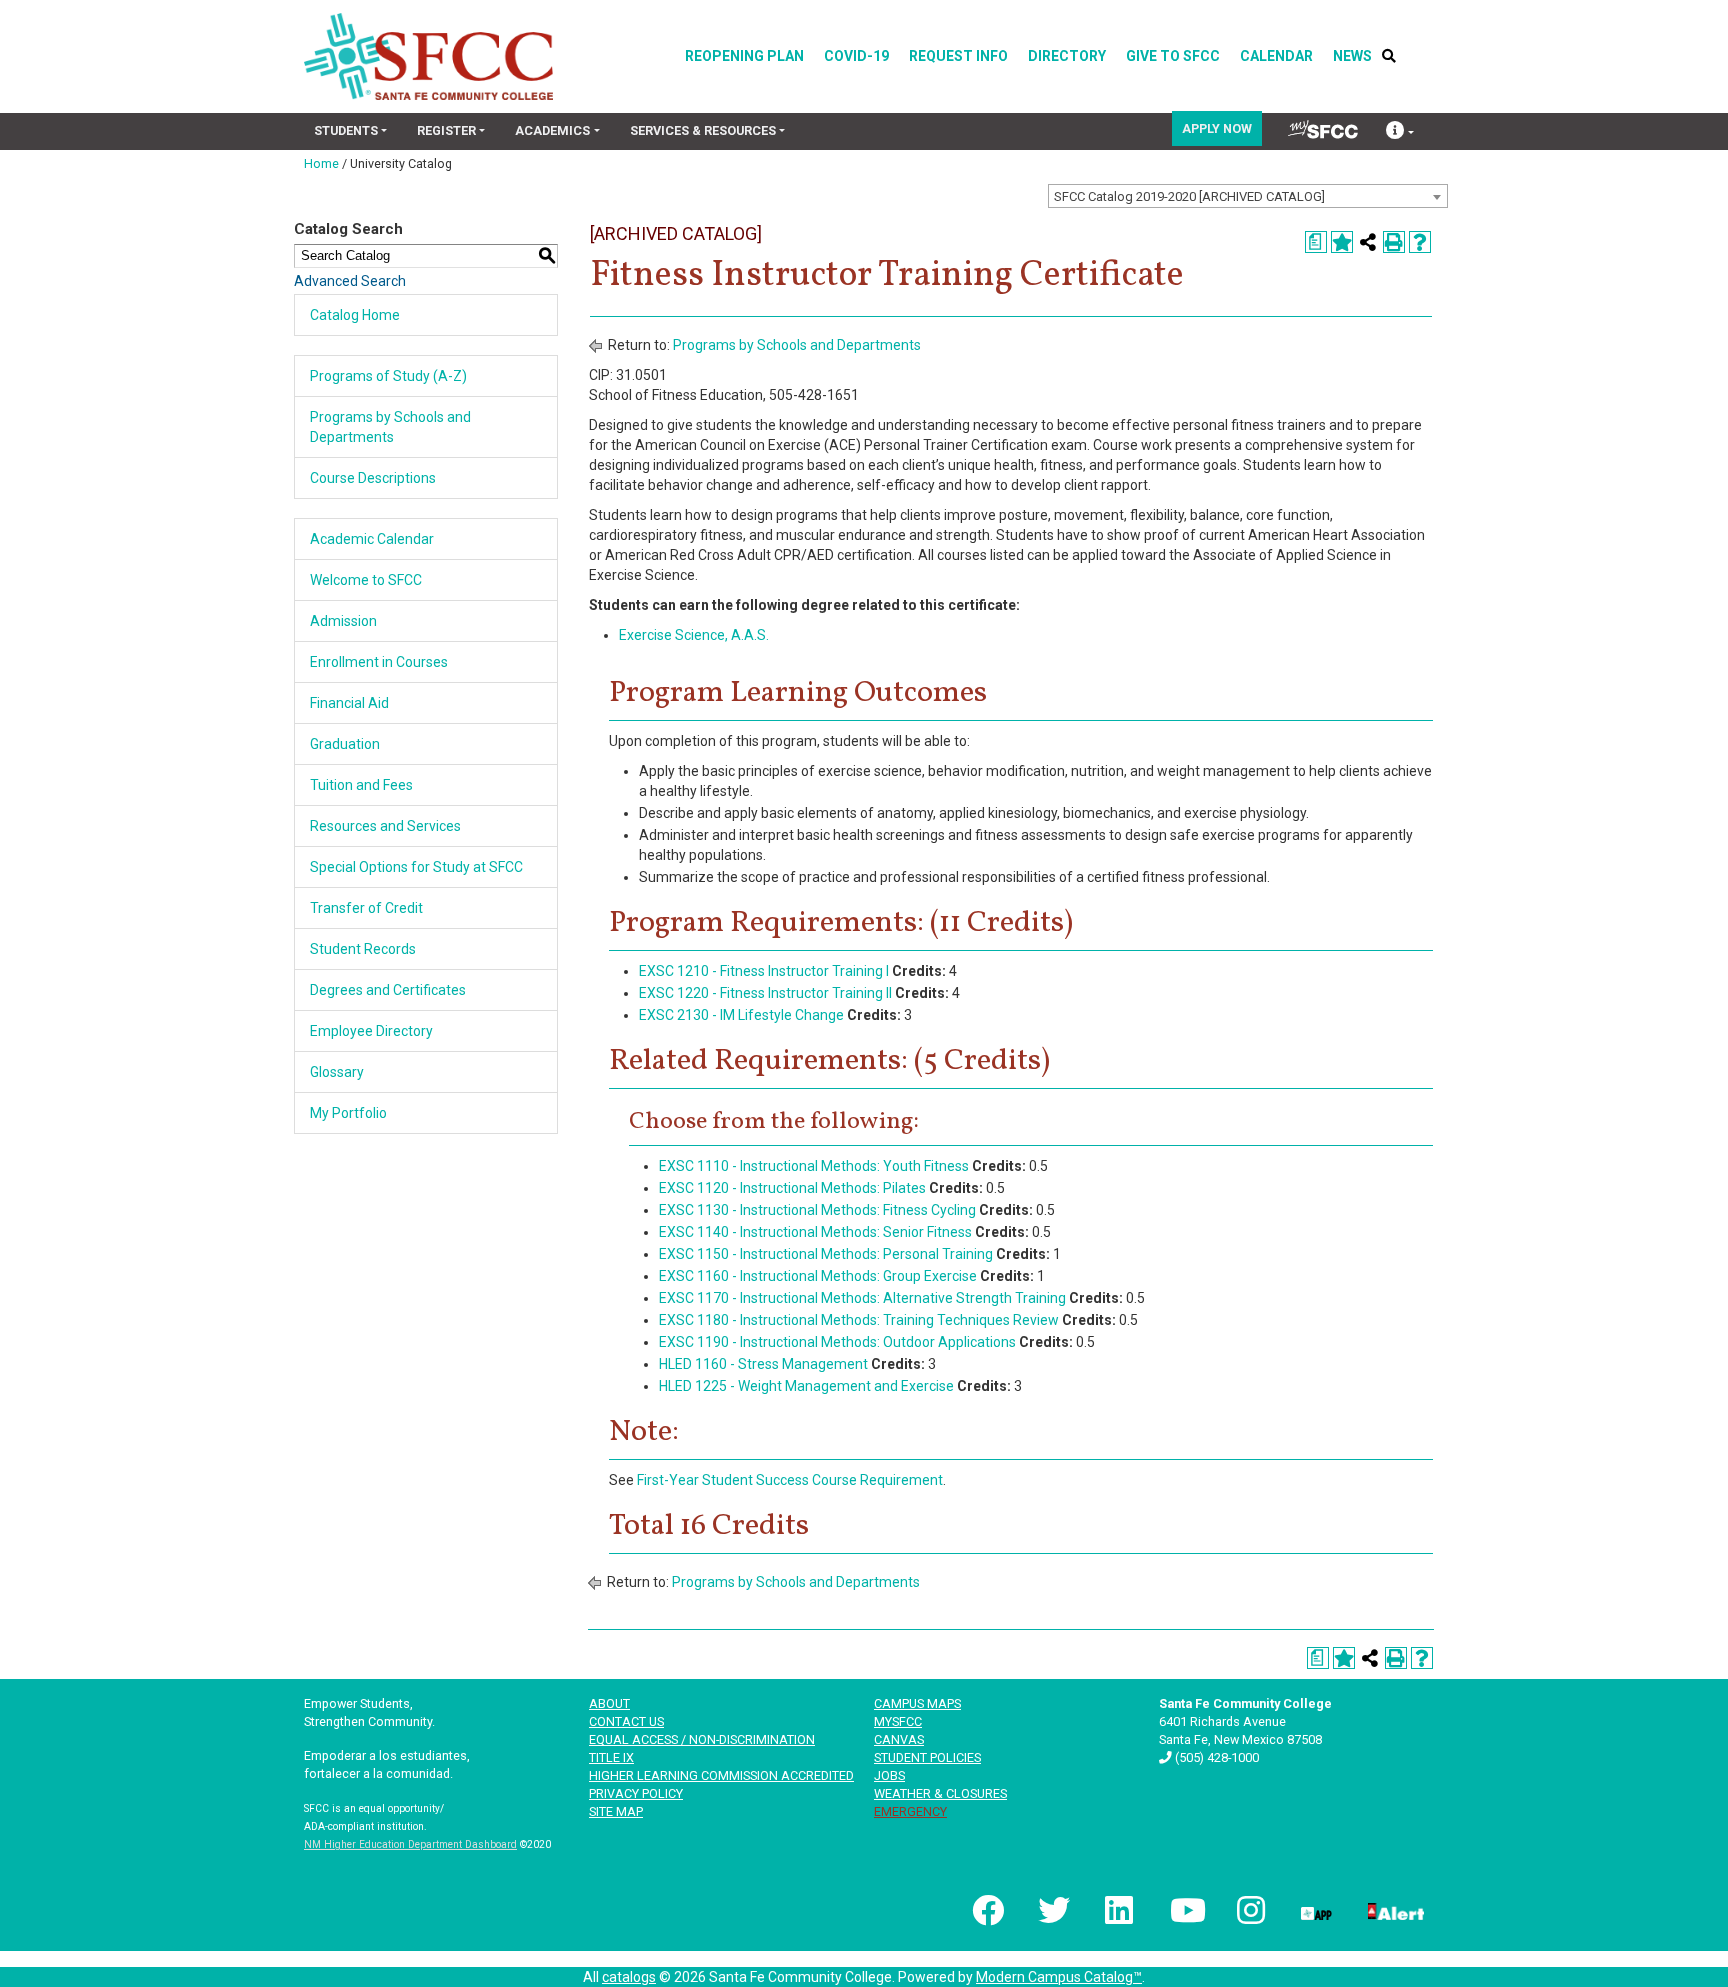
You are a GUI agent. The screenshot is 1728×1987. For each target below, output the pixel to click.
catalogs (629, 1977)
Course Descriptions (373, 478)
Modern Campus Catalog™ (1059, 1977)
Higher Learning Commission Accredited (721, 1775)
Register (446, 130)
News (1352, 56)
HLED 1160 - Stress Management (763, 1364)
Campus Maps (917, 1703)
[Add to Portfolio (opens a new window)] (1342, 242)
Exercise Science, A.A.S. (694, 635)
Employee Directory (371, 1031)
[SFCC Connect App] (1315, 1910)
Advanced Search (350, 281)
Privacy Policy (636, 1793)
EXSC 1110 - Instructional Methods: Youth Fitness (814, 1166)
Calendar (1276, 56)
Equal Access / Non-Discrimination (702, 1739)
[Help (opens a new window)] (1420, 242)
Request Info (958, 56)
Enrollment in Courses (379, 662)
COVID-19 (856, 56)
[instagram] (1249, 1910)
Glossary (337, 1072)
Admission (343, 621)
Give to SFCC (1173, 56)
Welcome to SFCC (366, 580)
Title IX (611, 1757)
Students (346, 130)
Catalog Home (355, 315)
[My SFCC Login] (1323, 129)
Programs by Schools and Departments (797, 345)
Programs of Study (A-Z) (388, 376)
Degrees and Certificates (388, 990)
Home (321, 163)
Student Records (363, 949)
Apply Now (1217, 128)
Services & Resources (703, 130)
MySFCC (898, 1721)
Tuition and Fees (361, 785)
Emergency (910, 1811)
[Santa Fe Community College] (428, 56)
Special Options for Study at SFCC (416, 867)
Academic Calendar (372, 539)
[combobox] (1248, 196)
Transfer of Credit (366, 908)
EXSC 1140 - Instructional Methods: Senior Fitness (815, 1232)
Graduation (345, 744)
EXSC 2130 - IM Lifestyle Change (741, 1015)
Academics (552, 130)
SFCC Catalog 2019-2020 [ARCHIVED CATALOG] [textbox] (1189, 196)
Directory (1067, 56)
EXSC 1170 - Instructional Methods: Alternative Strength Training (862, 1298)
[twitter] (1052, 1910)
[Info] (1400, 132)
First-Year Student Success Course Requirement (790, 1480)
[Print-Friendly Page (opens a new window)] (1394, 242)
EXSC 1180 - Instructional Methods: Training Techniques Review (859, 1320)
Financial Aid (349, 703)
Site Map (616, 1811)
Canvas (899, 1739)
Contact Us (626, 1721)
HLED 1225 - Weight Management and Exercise (806, 1386)
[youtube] (1184, 1910)
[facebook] (986, 1910)
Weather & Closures (940, 1793)
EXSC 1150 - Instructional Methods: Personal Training (826, 1254)
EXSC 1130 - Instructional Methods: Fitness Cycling (817, 1210)
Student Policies (927, 1757)
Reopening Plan (744, 56)
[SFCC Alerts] (1394, 1910)
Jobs (889, 1775)
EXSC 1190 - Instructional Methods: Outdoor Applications (837, 1342)
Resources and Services (385, 826)
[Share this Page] (1368, 242)
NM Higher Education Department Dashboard (410, 1844)
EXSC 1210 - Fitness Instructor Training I (764, 971)
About (609, 1703)
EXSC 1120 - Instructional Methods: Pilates (792, 1188)
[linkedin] (1118, 1910)
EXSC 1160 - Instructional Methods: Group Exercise (818, 1276)
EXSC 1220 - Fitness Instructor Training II (765, 993)
